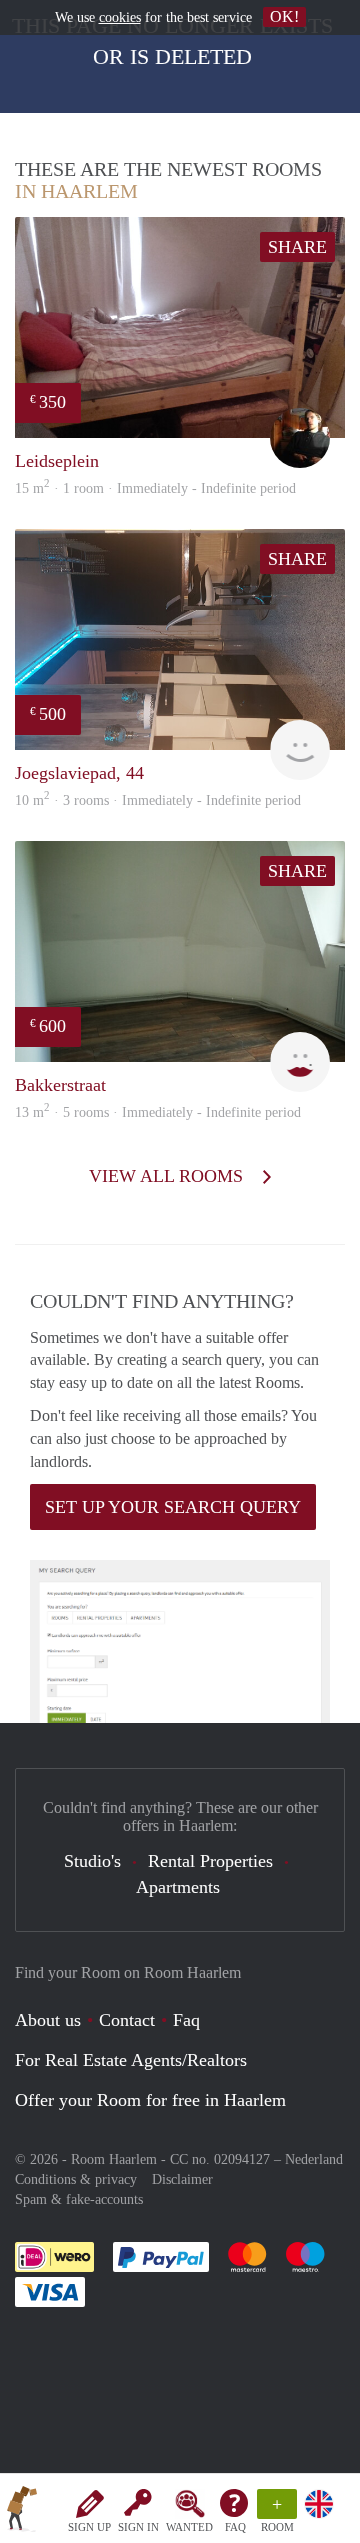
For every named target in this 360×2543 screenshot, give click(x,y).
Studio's (92, 1861)
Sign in (138, 2527)
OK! (284, 16)
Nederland (314, 2159)
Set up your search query (173, 1507)
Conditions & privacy (76, 2179)
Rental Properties (210, 1861)
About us (48, 2020)
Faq (186, 2020)
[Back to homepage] (22, 2512)
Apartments (178, 1887)
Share (297, 247)
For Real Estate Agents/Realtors (131, 2060)
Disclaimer (182, 2179)
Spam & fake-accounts (79, 2199)
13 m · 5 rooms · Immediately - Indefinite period (158, 1112)
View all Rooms (168, 1176)
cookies (120, 17)
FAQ (235, 2527)
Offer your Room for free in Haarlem (150, 2100)
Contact (127, 2020)
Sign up (89, 2527)
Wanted (189, 2527)
